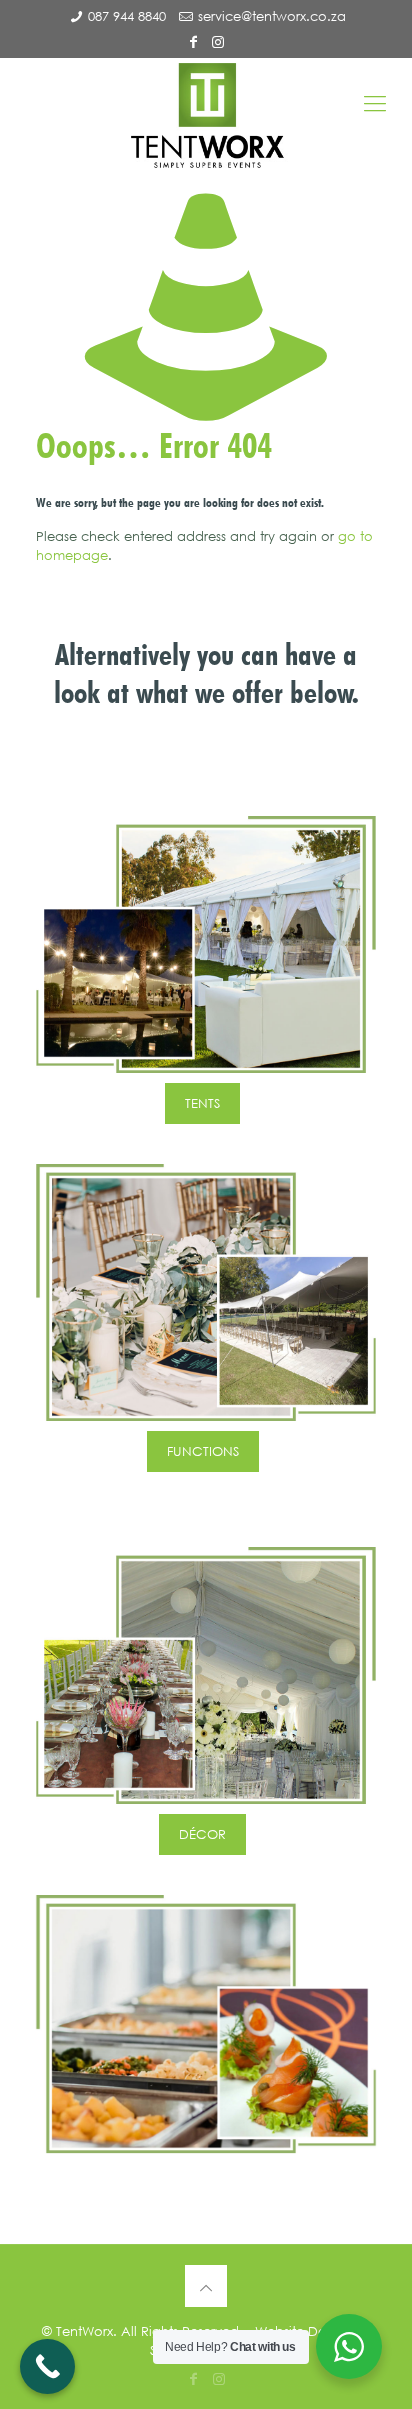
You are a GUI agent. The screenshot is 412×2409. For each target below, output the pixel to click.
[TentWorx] (206, 115)
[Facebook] (194, 41)
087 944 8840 (127, 16)
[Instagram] (219, 41)
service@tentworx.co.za (272, 16)
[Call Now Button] (47, 2366)
